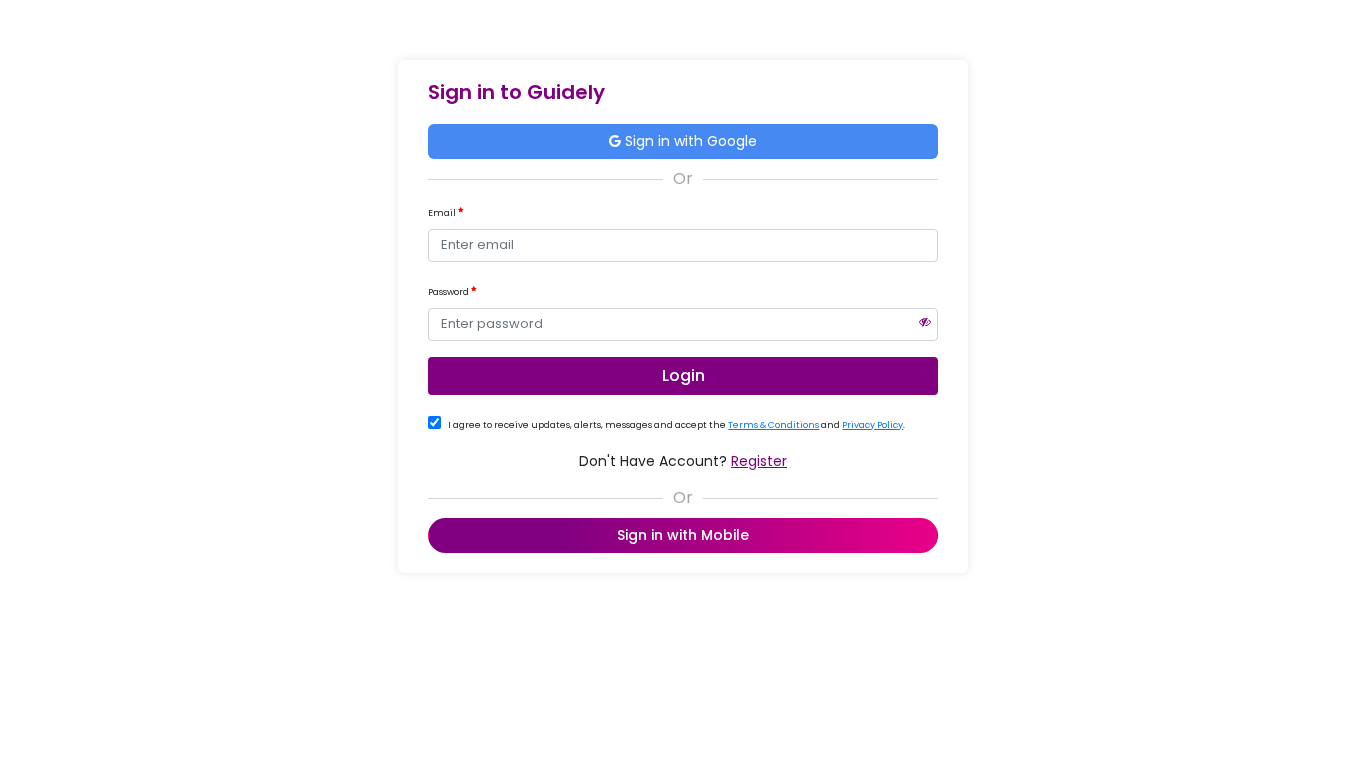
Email (443, 213)
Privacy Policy (872, 425)
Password (449, 292)
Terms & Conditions (773, 425)
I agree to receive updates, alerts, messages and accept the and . (676, 425)
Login (683, 375)
